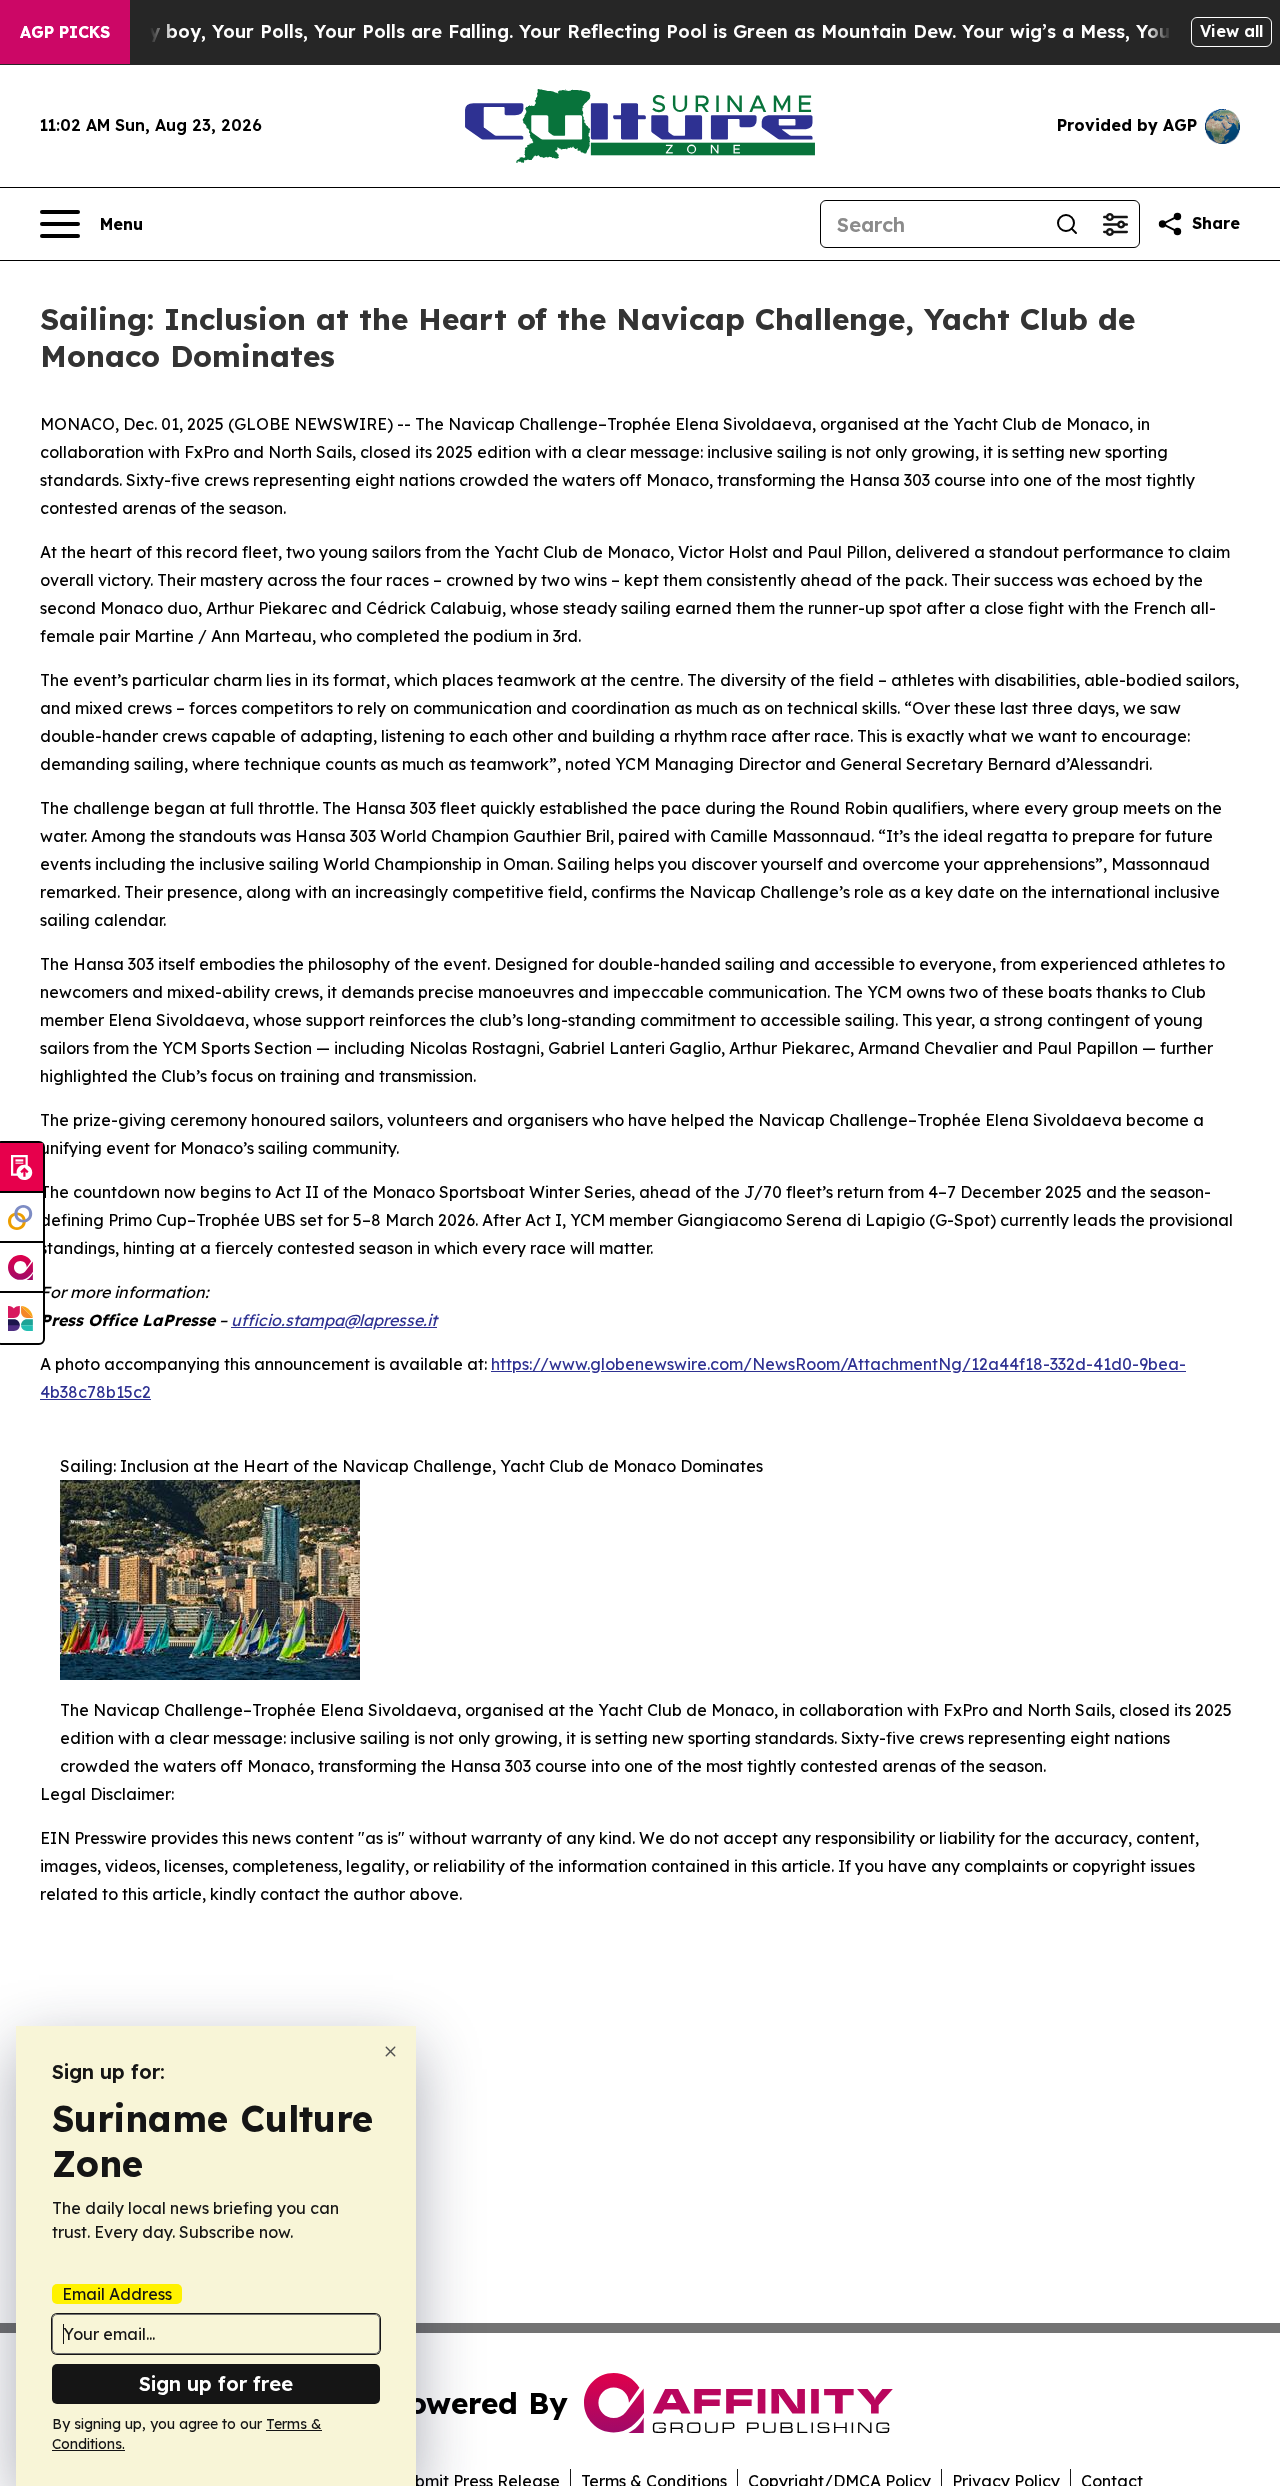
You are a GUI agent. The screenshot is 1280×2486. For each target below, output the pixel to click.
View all (1231, 31)
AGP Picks (65, 32)
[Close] (390, 2051)
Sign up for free (216, 2383)
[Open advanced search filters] (1115, 224)
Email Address (117, 2294)
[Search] (1067, 224)
